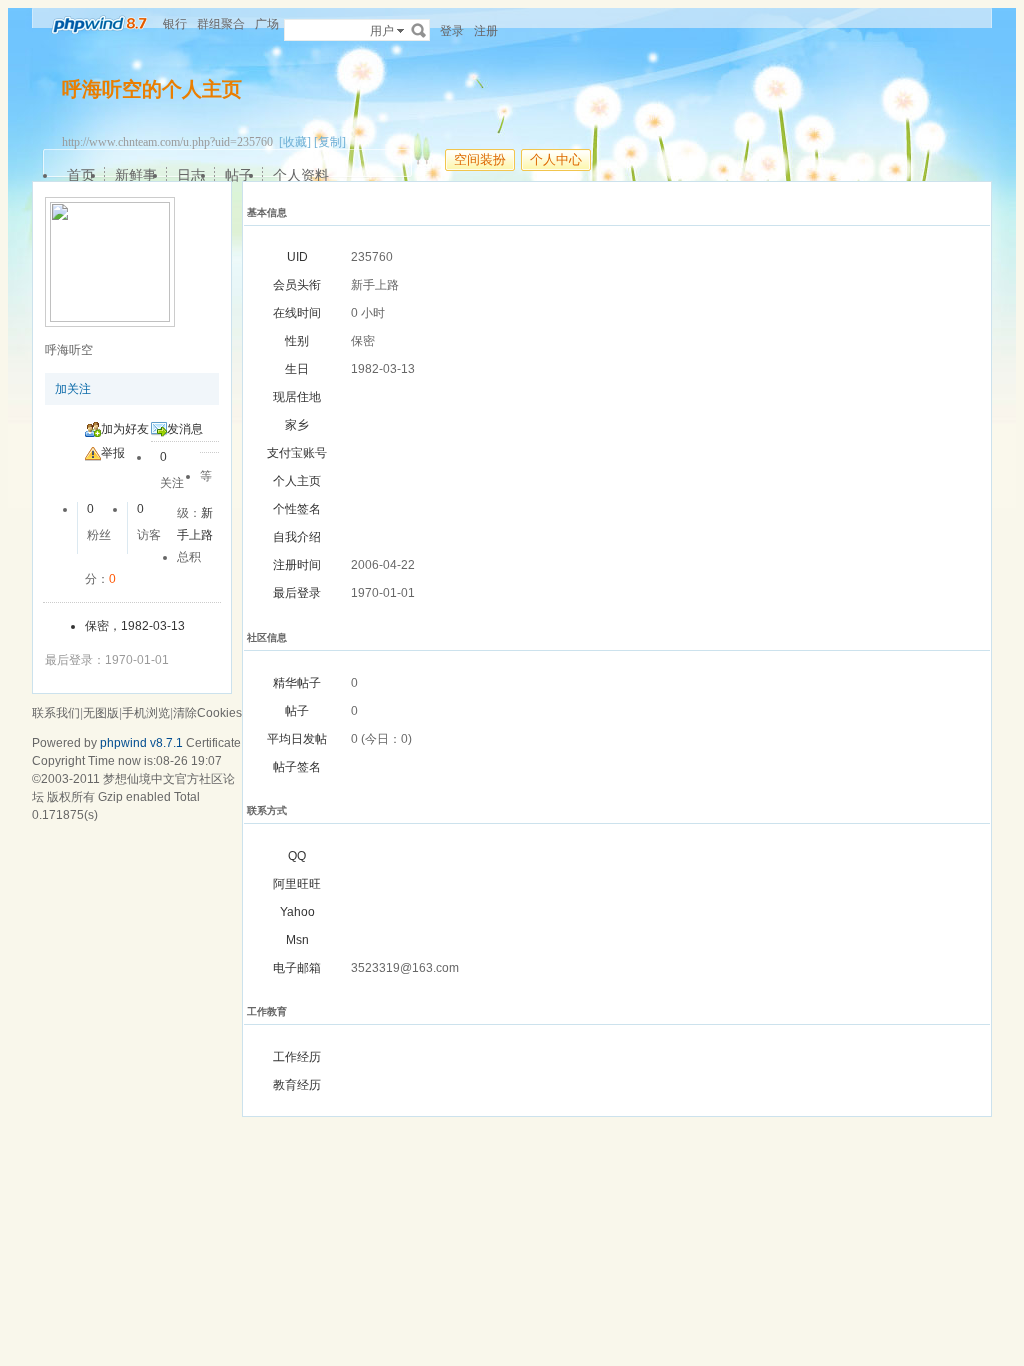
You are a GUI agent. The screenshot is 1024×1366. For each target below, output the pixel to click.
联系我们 (56, 713)
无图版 (101, 713)
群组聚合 (221, 24)
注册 (486, 31)
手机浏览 (146, 713)
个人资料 (301, 175)
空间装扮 (480, 159)
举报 (113, 453)
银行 (175, 24)
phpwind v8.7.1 (141, 743)
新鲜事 (136, 175)
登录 (452, 31)
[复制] (330, 142)
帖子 (239, 175)
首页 (81, 175)
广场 (267, 24)
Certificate (213, 743)
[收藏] (295, 142)
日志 (191, 175)
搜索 (419, 30)
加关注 (73, 389)
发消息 (185, 429)
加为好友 (125, 429)
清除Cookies (207, 713)
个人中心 (556, 159)
